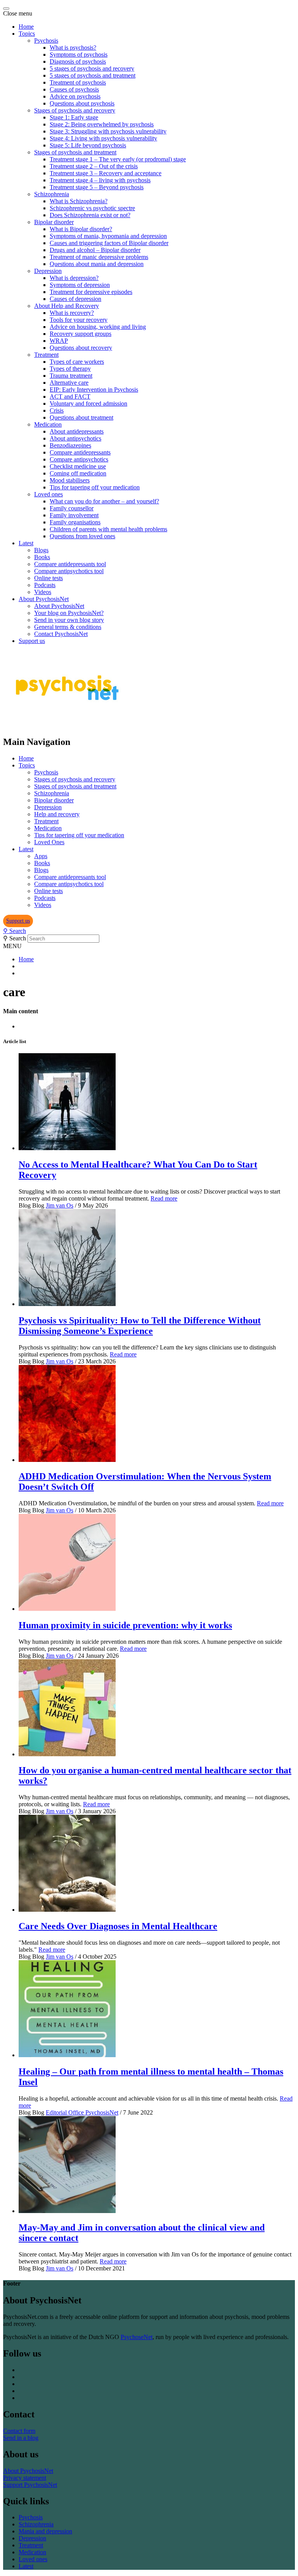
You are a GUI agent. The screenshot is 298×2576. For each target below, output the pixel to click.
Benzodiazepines (70, 445)
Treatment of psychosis (78, 82)
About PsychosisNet (44, 599)
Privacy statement (25, 2478)
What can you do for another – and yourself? (104, 501)
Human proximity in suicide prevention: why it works (125, 1625)
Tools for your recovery (79, 320)
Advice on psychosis (75, 96)
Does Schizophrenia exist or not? (90, 215)
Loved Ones (49, 842)
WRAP (59, 341)
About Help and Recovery (67, 306)
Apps (41, 856)
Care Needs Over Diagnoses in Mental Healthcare (118, 1926)
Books (42, 557)
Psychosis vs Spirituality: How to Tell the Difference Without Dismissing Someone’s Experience (140, 1326)
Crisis (57, 410)
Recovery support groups (81, 334)
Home (26, 27)
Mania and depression (45, 2531)
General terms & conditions (68, 627)
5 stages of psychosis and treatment (93, 75)
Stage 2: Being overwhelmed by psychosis (102, 124)
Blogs (41, 550)
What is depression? (74, 278)
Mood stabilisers (70, 480)
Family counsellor (72, 508)
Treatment (46, 355)
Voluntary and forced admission (88, 403)
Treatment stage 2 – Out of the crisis (94, 166)
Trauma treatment (71, 376)
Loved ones (49, 494)
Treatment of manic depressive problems (99, 257)
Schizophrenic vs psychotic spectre (92, 208)
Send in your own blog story (69, 620)
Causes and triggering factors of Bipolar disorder (109, 243)
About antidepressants (77, 431)
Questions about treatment (81, 417)
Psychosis (46, 41)
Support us (32, 641)
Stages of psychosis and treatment (75, 152)
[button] (18, 921)
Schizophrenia (52, 194)
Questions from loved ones (82, 536)
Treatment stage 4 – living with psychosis (100, 180)
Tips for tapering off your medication (95, 487)
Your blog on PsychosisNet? (69, 613)
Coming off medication (78, 473)
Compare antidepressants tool (70, 564)
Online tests (49, 578)
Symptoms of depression (80, 285)
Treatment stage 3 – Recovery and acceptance (106, 173)
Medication (48, 424)
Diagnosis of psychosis (78, 61)
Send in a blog (21, 2438)
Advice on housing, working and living (98, 327)
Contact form (19, 2431)
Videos (43, 592)
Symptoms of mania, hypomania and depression (108, 236)
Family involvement (74, 515)
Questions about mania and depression (97, 264)
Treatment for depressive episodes (91, 292)
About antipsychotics (75, 438)
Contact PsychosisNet (61, 634)
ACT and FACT (70, 397)
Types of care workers (77, 362)
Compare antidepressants (80, 452)
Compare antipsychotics (79, 459)
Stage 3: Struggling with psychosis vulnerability (108, 131)
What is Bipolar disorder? (81, 229)
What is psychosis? (73, 48)
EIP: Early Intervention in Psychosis (94, 390)
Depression (48, 271)
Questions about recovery (81, 348)
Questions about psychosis (82, 103)
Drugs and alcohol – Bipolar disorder (95, 250)
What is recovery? (72, 313)
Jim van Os (60, 1205)
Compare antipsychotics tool (69, 571)
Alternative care (69, 383)
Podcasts (45, 585)
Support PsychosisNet (30, 2485)
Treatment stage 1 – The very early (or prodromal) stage (118, 159)
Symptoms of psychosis (79, 54)
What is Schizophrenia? (79, 201)
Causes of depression (75, 299)
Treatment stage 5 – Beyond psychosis (97, 187)
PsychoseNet (137, 2337)
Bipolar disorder (54, 222)
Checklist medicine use (78, 466)
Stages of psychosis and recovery (75, 110)
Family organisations (75, 522)
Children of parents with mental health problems (108, 529)
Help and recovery (57, 814)
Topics (27, 34)
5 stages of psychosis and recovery (92, 68)
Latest (26, 543)
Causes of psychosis (74, 89)
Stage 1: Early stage (74, 117)
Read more (164, 1198)
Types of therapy (70, 369)
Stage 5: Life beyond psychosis (88, 145)
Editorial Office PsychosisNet (82, 2112)
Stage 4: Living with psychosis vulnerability (103, 138)
